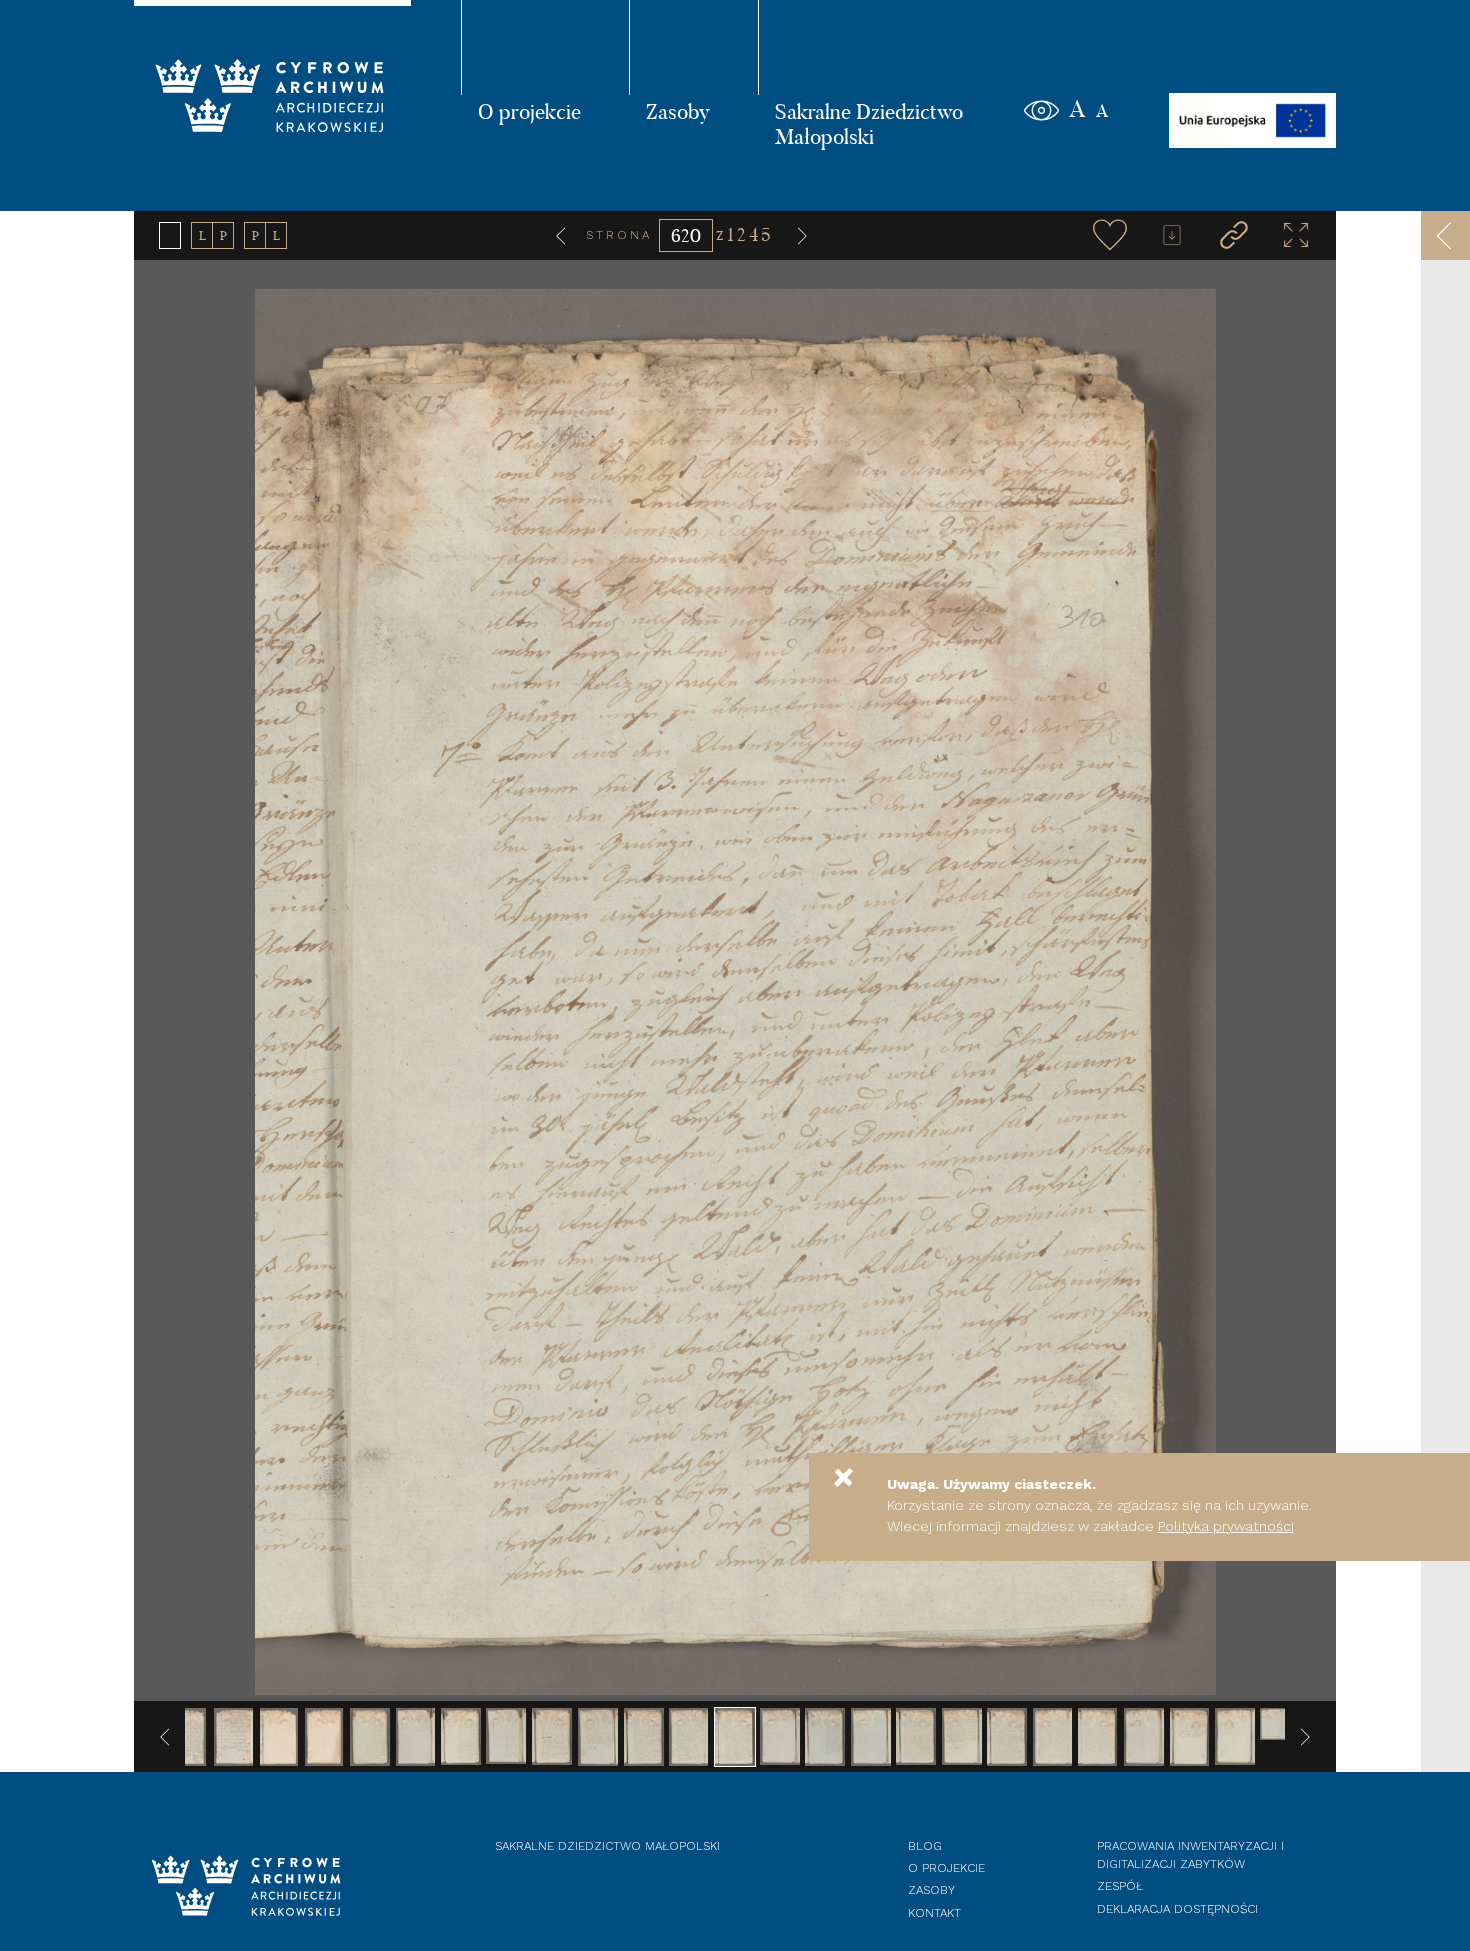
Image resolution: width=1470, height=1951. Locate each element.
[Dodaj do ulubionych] (1110, 235)
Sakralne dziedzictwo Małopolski (607, 1846)
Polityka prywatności (1226, 1526)
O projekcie (529, 111)
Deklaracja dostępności (1177, 1909)
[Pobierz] (1172, 235)
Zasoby (678, 111)
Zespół (1120, 1886)
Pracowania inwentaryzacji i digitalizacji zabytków (1190, 1855)
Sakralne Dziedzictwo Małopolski (869, 123)
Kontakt (934, 1913)
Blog (925, 1846)
